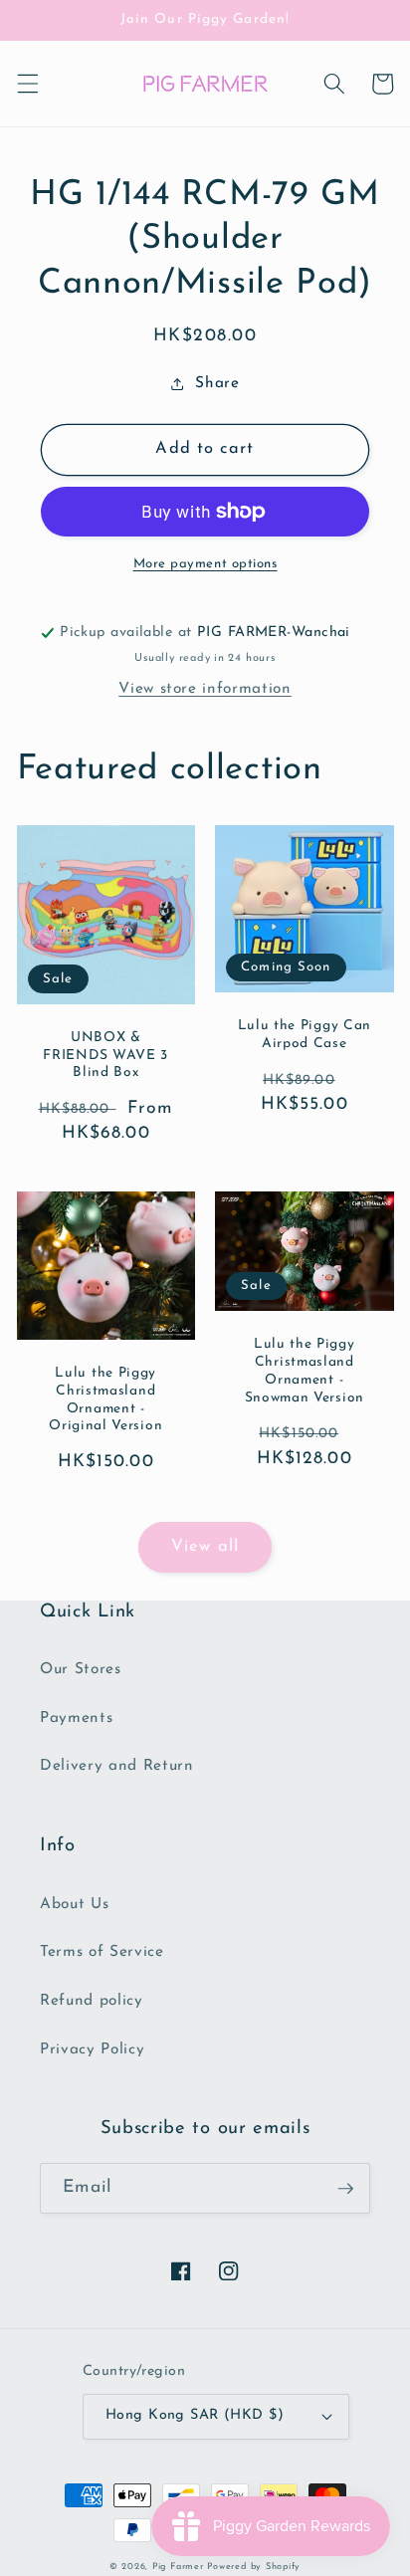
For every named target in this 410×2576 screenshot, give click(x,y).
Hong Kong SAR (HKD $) (195, 2415)
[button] (27, 84)
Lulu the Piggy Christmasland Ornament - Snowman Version (305, 1371)
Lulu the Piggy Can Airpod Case (305, 1035)
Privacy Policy (92, 2049)
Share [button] (217, 383)
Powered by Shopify (254, 2567)
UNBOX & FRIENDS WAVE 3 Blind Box (105, 1056)
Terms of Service (102, 1952)
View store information (205, 689)
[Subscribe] (345, 2189)
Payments (76, 1718)
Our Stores (81, 1669)
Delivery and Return (117, 1766)
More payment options (205, 564)
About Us (74, 1904)
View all (205, 1547)
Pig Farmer (178, 2567)
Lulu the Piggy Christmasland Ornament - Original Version (105, 1399)
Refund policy (92, 2001)
